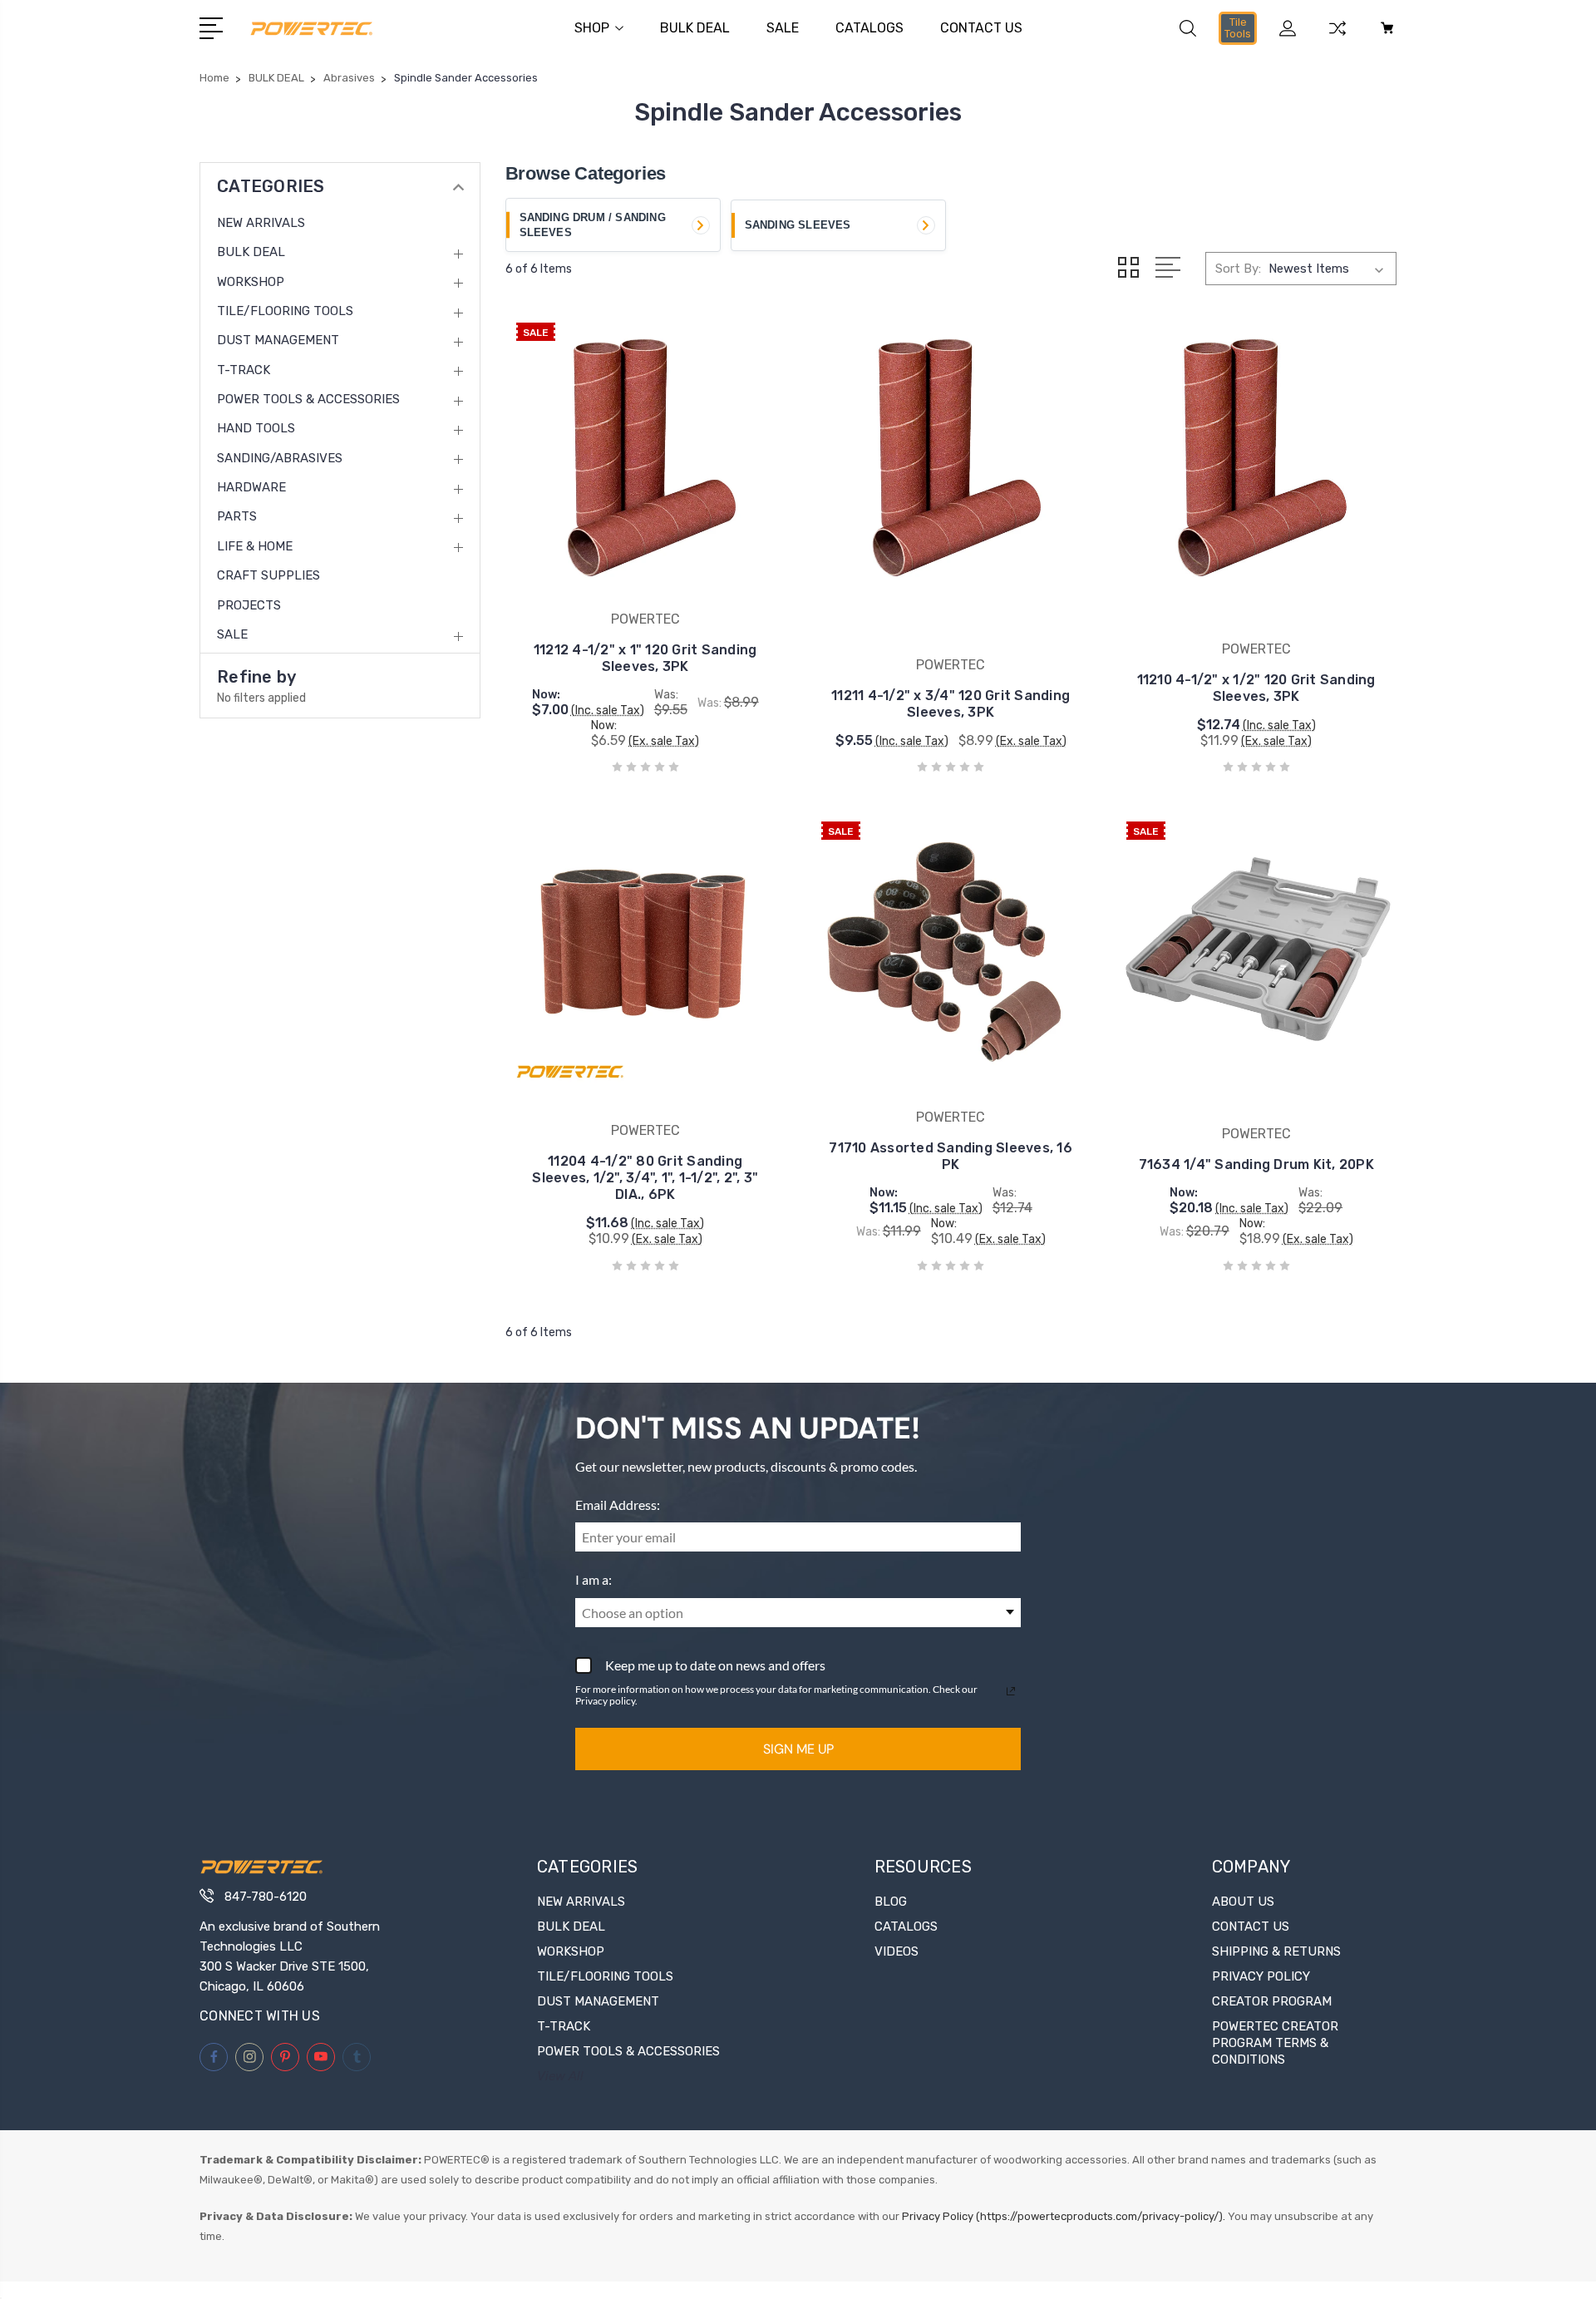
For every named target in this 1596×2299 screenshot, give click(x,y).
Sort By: (1238, 269)
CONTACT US (981, 28)
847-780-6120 (266, 1897)
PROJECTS (249, 605)
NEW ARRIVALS (261, 223)
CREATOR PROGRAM (1272, 2001)
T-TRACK (244, 370)
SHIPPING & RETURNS (1276, 1951)
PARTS (237, 516)
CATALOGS (869, 28)
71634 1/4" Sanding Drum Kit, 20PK (1256, 1164)
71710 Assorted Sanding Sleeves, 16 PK (951, 1156)
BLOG (891, 1902)
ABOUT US (1243, 1902)
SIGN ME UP (798, 1749)
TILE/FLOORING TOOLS (285, 311)
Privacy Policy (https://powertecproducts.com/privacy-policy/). (1064, 2216)
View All (560, 2076)
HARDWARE (251, 487)
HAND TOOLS (256, 428)
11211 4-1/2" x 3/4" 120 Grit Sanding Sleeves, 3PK (951, 704)
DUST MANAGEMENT (278, 340)
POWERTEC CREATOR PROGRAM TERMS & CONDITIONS (1275, 2043)
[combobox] (798, 1613)
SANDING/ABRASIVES (280, 458)
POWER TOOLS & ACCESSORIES (308, 399)
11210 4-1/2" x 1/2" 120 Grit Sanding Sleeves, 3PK (1256, 688)
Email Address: (618, 1505)
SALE (783, 28)
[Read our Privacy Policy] (1011, 1691)
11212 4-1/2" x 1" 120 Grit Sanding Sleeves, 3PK (645, 658)
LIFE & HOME (255, 546)
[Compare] (1337, 38)
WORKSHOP (251, 282)
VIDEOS (897, 1951)
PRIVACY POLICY (1261, 1976)
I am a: (594, 1579)
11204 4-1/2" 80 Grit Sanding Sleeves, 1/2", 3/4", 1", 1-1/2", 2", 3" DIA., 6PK (645, 1178)
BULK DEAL (695, 28)
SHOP (592, 28)
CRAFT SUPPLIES (268, 575)
